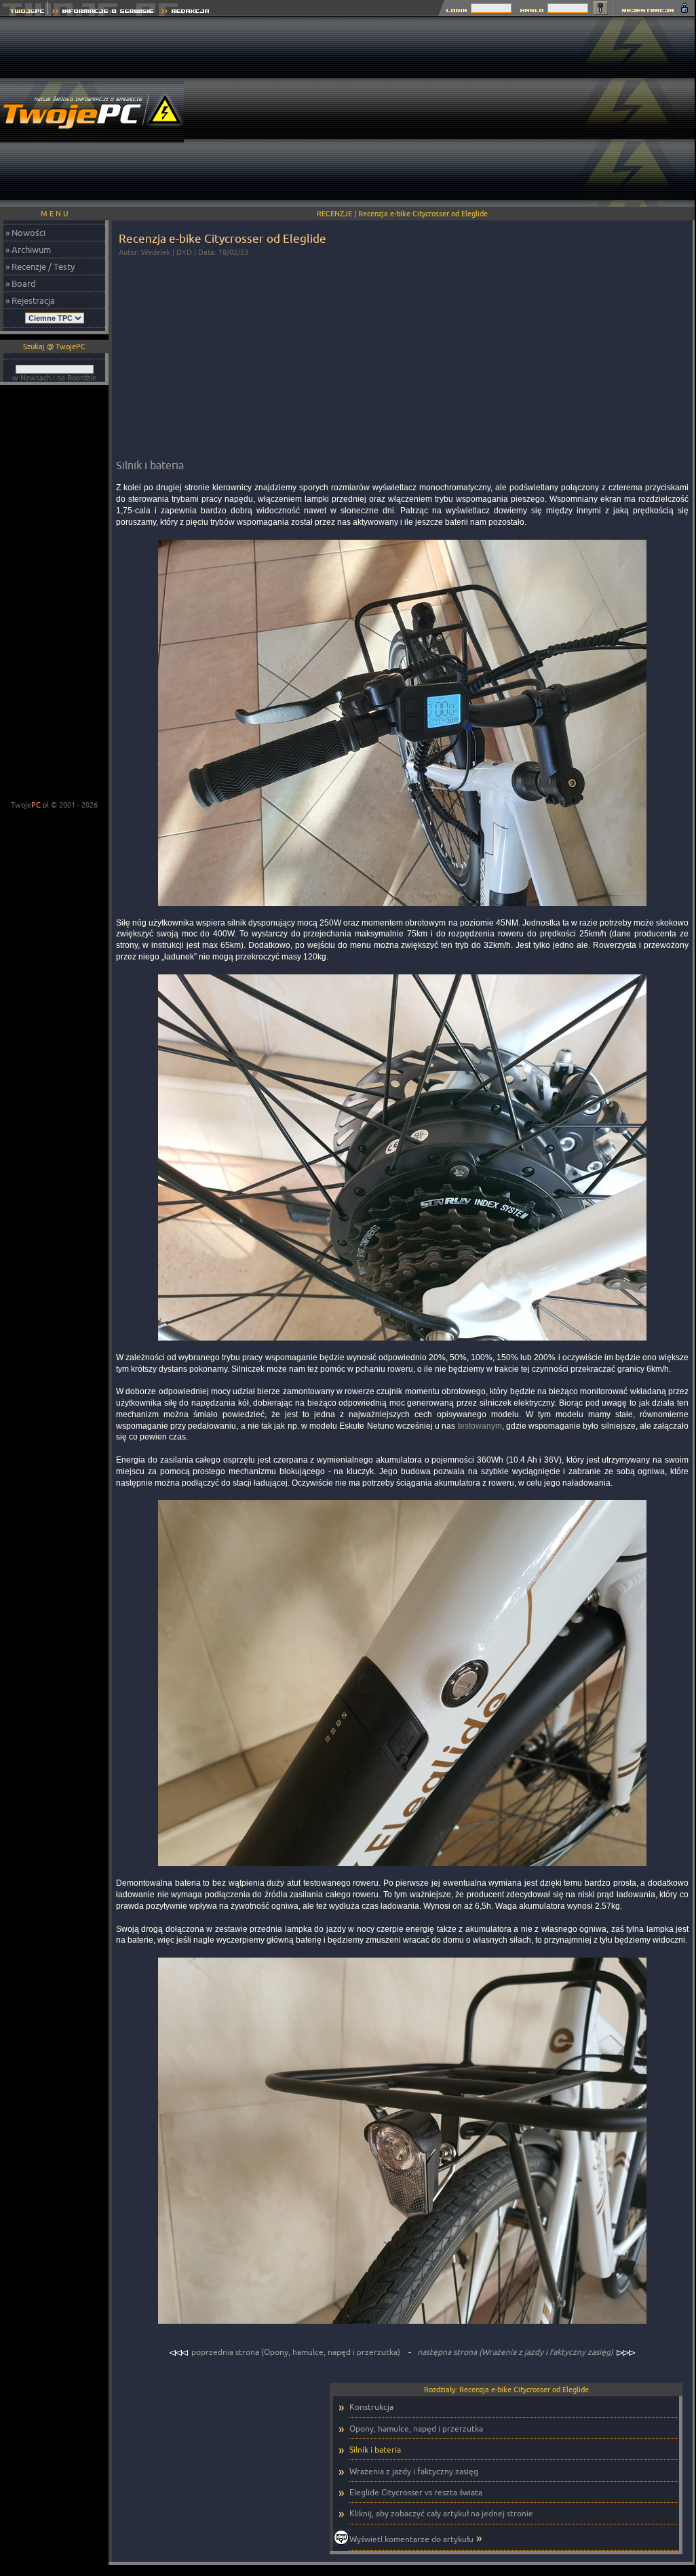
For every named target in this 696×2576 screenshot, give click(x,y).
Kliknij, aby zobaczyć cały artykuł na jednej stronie (441, 2513)
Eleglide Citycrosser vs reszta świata (416, 2492)
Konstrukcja (371, 2407)
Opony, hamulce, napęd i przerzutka (416, 2429)
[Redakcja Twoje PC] (186, 13)
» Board (21, 283)
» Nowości (25, 233)
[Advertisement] (450, 112)
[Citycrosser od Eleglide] (402, 907)
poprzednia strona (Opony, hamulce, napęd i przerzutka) (296, 2352)
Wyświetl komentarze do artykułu (411, 2539)
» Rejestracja (30, 300)
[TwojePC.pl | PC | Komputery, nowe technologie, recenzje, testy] (24, 13)
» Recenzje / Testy (40, 266)
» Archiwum (28, 250)
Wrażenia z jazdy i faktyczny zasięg (414, 2471)
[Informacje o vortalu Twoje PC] (103, 13)
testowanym (480, 1426)
